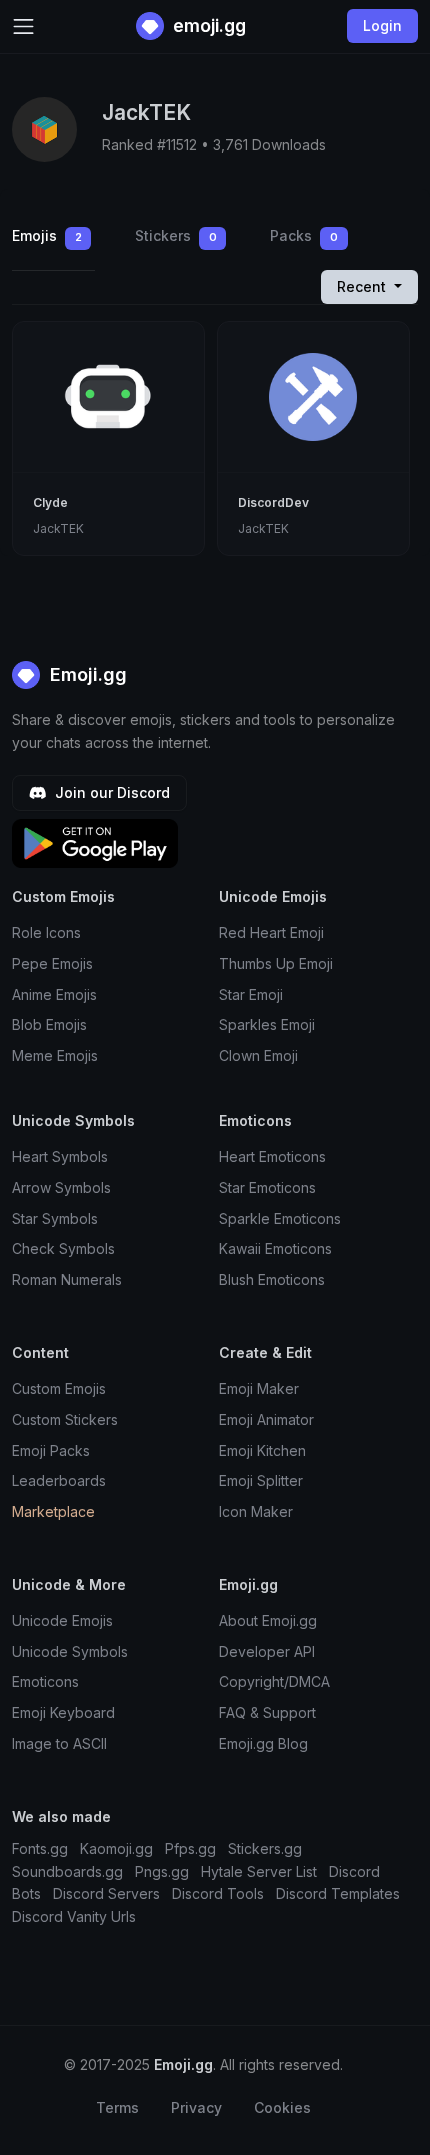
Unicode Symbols (70, 1651)
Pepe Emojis (52, 963)
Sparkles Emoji (267, 1024)
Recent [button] (363, 286)
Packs (304, 235)
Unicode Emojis (62, 1620)
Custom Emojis (59, 1388)
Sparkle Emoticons (280, 1218)
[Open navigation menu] (23, 26)
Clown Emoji (258, 1055)
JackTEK (58, 528)
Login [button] (382, 25)
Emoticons (45, 1681)
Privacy (196, 2107)
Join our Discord (110, 792)
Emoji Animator (266, 1419)
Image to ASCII (59, 1743)
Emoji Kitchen (262, 1450)
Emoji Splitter (261, 1480)
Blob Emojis (49, 1024)
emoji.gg (207, 25)
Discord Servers (106, 1893)
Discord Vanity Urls (74, 1916)
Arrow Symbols (61, 1187)
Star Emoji (251, 994)
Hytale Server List (259, 1871)
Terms (117, 2107)
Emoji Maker (259, 1388)
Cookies (282, 2107)
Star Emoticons (267, 1187)
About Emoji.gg (268, 1620)
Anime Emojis (54, 994)
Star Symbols (55, 1218)
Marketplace (53, 1511)
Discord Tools (218, 1893)
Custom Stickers (65, 1419)
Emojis (47, 235)
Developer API (267, 1651)
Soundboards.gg (67, 1871)
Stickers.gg (265, 1848)
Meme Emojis (55, 1055)
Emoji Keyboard (63, 1712)
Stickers (176, 235)
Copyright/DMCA (274, 1681)
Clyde (50, 502)
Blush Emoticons (272, 1279)
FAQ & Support (267, 1712)
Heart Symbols (60, 1156)
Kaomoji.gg (116, 1848)
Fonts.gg (40, 1848)
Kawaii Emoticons (275, 1248)
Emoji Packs (51, 1450)
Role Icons (46, 932)
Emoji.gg (86, 674)
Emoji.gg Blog (263, 1743)
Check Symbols (63, 1248)
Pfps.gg (190, 1848)
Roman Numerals (67, 1279)
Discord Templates (338, 1893)
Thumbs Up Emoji (276, 963)
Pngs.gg (162, 1871)
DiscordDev (273, 502)
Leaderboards (59, 1480)
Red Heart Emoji (271, 932)
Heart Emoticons (272, 1156)
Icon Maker (256, 1511)
